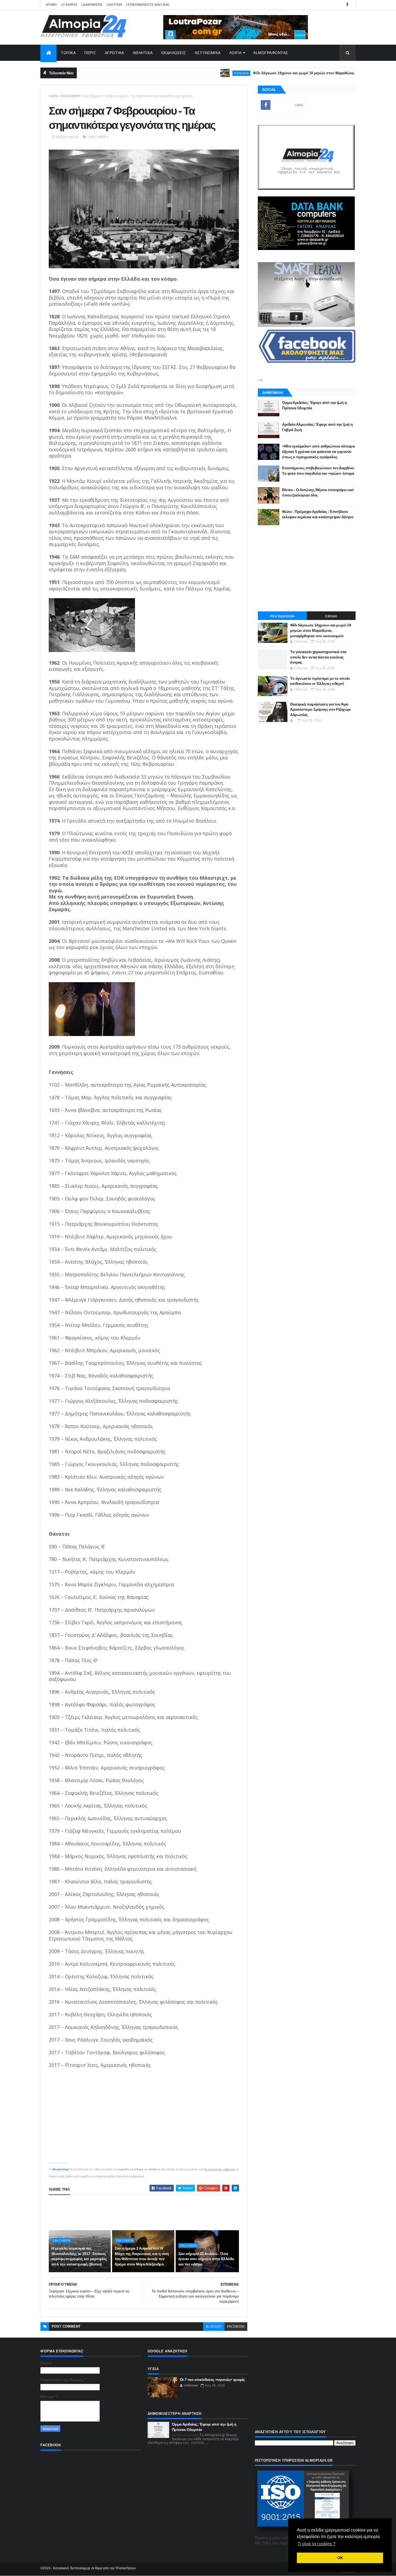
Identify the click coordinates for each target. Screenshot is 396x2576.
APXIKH (51, 5)
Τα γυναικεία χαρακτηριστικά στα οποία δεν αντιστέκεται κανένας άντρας (318, 657)
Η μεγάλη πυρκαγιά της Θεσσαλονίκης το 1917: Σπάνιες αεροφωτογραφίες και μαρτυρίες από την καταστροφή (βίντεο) (79, 2256)
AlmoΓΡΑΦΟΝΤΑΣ (271, 53)
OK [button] (340, 2558)
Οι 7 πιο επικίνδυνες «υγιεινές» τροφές (212, 2380)
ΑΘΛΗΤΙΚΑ (143, 53)
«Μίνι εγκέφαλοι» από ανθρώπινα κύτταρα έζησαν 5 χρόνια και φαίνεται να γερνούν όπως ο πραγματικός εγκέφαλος (318, 451)
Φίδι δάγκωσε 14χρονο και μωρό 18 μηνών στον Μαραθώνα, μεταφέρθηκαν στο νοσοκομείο (280, 73)
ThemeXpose (126, 2568)
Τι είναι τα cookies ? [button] (317, 2544)
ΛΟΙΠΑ (235, 53)
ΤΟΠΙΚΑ (68, 53)
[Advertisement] (147, 2212)
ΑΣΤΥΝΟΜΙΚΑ (208, 53)
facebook (236, 2327)
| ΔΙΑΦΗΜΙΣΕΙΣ (92, 5)
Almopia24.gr (61, 2169)
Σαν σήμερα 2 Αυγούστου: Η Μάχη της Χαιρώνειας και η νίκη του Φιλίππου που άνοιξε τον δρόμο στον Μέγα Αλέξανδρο (142, 2256)
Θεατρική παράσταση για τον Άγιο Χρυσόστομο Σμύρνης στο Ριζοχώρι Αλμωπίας (320, 709)
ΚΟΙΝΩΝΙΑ (191, 73)
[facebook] (347, 5)
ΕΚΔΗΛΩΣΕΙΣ (174, 53)
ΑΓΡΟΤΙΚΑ (114, 53)
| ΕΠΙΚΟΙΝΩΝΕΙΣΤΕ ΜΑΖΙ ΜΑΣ (148, 5)
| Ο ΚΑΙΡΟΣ (69, 5)
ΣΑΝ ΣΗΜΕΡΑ (71, 96)
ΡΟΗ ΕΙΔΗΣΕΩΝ (282, 616)
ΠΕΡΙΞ (90, 53)
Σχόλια (331, 616)
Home (53, 96)
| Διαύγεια (114, 5)
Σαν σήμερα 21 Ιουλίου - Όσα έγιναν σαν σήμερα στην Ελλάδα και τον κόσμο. (206, 2259)
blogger (214, 2327)
